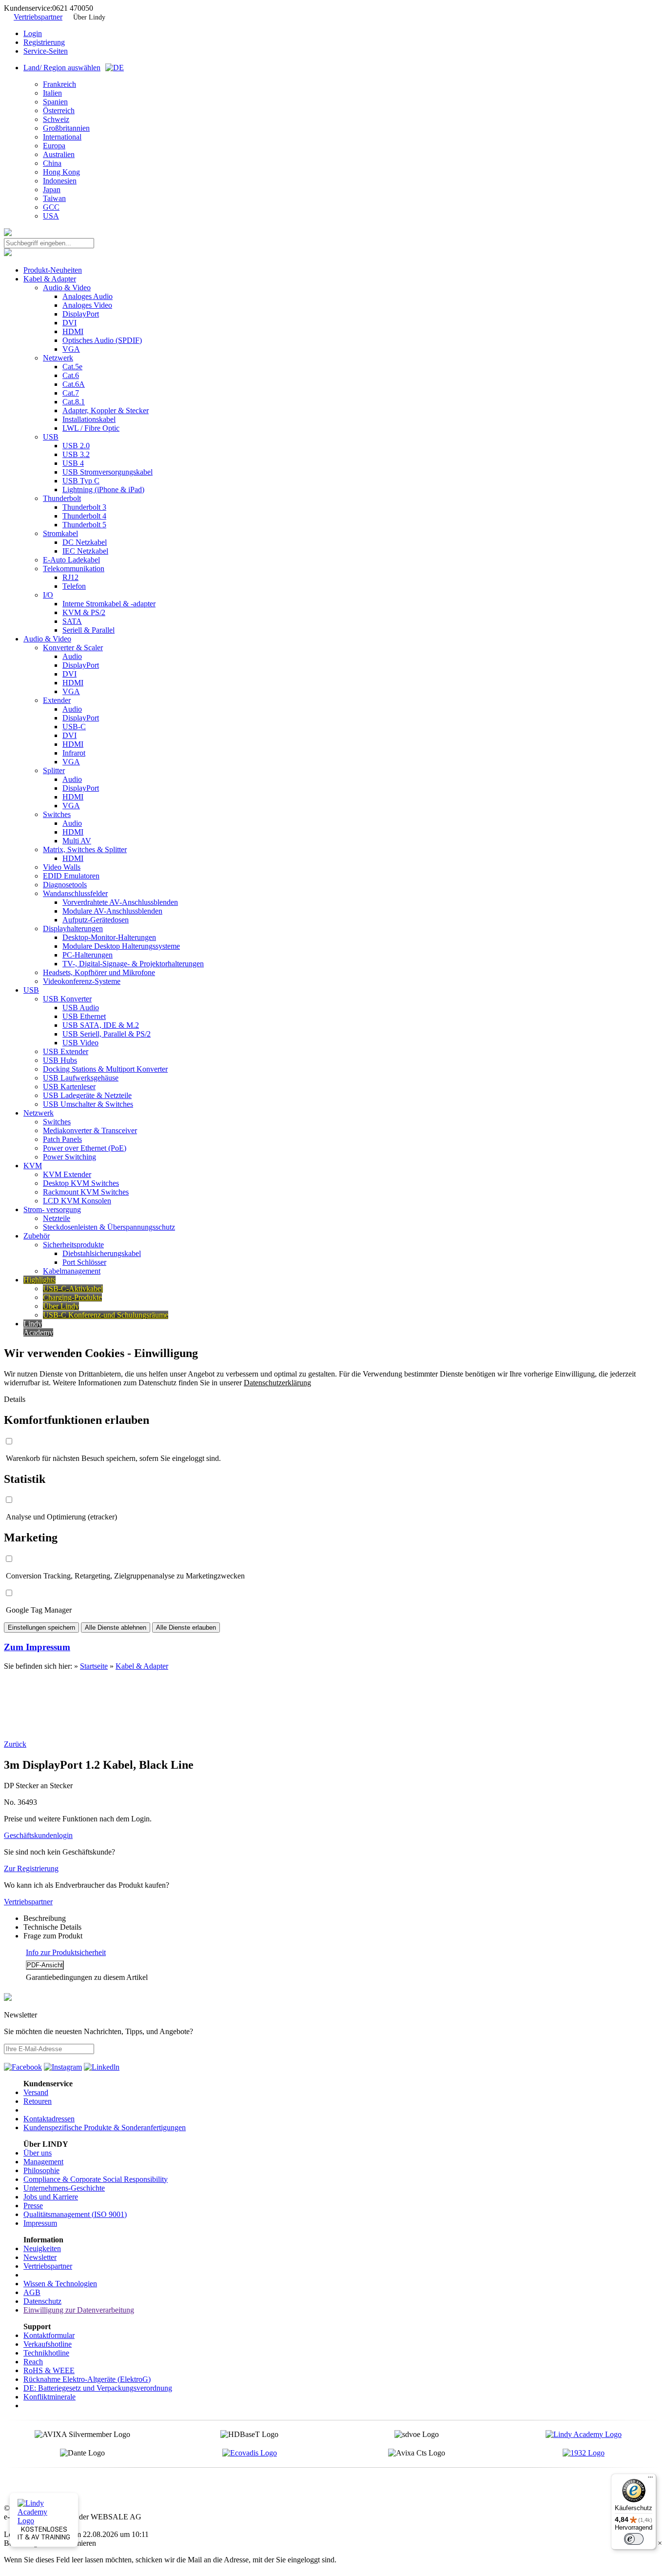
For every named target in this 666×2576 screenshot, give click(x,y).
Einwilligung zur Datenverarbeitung (79, 2310)
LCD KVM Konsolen (77, 1201)
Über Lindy (89, 17)
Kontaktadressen (49, 2119)
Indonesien (60, 181)
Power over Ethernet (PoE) (85, 1148)
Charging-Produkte (72, 1297)
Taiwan (54, 198)
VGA (71, 349)
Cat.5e (72, 367)
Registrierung (44, 42)
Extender (57, 700)
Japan (52, 190)
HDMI (73, 331)
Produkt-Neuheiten (53, 270)
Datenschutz (42, 2301)
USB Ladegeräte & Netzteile (87, 1095)
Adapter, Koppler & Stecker (106, 410)
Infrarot (74, 753)
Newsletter (40, 2257)
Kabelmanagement (72, 1271)
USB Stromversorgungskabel (108, 472)
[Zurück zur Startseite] (8, 233)
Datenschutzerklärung (277, 1383)
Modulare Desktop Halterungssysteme (121, 946)
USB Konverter (67, 999)
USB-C (74, 727)
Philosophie (41, 2170)
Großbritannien (66, 128)
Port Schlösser (84, 1262)
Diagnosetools (65, 885)
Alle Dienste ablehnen (116, 1627)
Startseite (94, 1666)
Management (43, 2162)
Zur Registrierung (31, 1868)
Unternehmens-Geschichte (64, 2188)
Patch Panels (62, 1139)
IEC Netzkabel (85, 551)
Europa (54, 146)
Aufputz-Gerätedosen (96, 920)
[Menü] (650, 2479)
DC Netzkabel (85, 542)
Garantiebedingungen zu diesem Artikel (87, 1977)
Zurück (15, 1744)
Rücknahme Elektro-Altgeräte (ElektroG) (87, 2379)
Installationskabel (89, 419)
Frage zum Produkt (53, 1936)
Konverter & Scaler (73, 648)
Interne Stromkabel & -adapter (109, 604)
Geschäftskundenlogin (38, 1835)
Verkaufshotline (48, 2344)
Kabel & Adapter (50, 279)
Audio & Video (67, 288)
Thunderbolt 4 (84, 516)
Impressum (40, 2223)
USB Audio (81, 1008)
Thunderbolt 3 (84, 507)
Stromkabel (60, 533)
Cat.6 (71, 375)
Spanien (55, 102)
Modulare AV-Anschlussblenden (112, 911)
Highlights (39, 1280)
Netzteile (57, 1218)
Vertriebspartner (38, 17)
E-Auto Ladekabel (71, 560)
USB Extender (66, 1051)
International (62, 137)
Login (33, 33)
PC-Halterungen (88, 955)
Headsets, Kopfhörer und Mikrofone (99, 972)
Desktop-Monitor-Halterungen (109, 937)
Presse (33, 2206)
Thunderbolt (62, 498)
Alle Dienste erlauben (186, 1627)
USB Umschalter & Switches (88, 1104)
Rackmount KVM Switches (86, 1192)
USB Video (80, 1043)
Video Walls (62, 867)
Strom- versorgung (52, 1209)
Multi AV (77, 841)
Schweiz (56, 119)
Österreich (59, 110)
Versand (36, 2092)
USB (51, 437)
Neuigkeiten (42, 2248)
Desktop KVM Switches (81, 1183)
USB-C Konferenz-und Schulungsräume (106, 1315)
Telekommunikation (74, 569)
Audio (72, 656)
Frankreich (59, 84)
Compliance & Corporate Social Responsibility (96, 2179)
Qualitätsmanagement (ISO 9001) (75, 2214)
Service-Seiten (46, 51)
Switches (57, 814)
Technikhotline (46, 2353)
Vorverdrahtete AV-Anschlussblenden (120, 902)
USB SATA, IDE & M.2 (101, 1025)
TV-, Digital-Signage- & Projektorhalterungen (133, 964)
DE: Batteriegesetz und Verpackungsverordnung (98, 2388)
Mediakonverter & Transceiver (90, 1130)
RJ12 (70, 577)
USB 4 (73, 463)
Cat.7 (71, 393)
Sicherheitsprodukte (73, 1245)
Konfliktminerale (49, 2397)
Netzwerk (58, 358)
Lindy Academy (38, 1328)
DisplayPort (81, 314)
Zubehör (37, 1236)
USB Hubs (60, 1060)
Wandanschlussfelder (75, 893)
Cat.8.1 (74, 402)
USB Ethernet (84, 1016)
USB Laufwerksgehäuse (81, 1078)
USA (51, 216)
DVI (69, 323)
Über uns (38, 2153)
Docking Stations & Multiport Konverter (105, 1069)
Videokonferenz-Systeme (82, 981)
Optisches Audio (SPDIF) (102, 340)
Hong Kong (61, 172)
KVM (33, 1166)
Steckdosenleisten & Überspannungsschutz (109, 1227)
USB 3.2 (76, 454)
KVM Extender (67, 1174)
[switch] (634, 2539)
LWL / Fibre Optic (91, 428)
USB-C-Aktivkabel (73, 1288)
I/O (48, 595)
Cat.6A (74, 384)
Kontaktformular (49, 2335)
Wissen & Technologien (60, 2284)
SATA (72, 621)
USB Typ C (81, 481)
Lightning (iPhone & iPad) (103, 489)
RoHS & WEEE (49, 2370)
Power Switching (69, 1157)
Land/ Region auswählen (62, 68)
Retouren (38, 2101)
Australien (59, 154)
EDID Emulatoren (71, 876)
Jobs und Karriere (51, 2197)
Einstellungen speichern (41, 1627)
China (52, 163)
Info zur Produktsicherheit (66, 1952)
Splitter (54, 770)
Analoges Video (87, 305)
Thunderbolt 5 (84, 525)
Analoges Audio (88, 296)
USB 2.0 (76, 446)
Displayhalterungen (73, 929)
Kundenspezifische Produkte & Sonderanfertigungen (105, 2127)
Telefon (74, 586)
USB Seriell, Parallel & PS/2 (107, 1034)
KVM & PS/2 (84, 612)
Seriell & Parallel (88, 630)
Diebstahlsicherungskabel (102, 1253)
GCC (51, 207)
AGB (32, 2292)
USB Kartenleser (69, 1087)
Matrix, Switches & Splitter (85, 849)
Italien (52, 93)
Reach (33, 2362)
